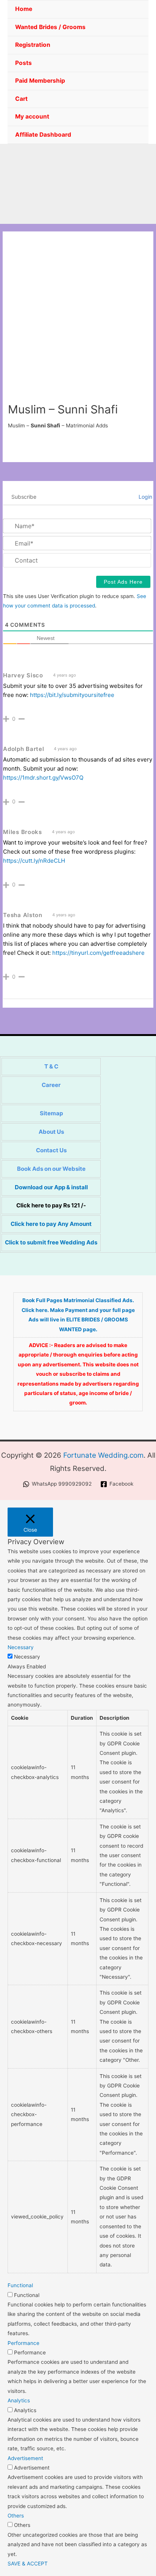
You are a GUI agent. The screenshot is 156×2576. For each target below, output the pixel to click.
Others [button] (16, 2516)
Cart (21, 99)
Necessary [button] (21, 1647)
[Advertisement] (78, 321)
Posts (23, 63)
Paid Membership (40, 81)
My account (32, 116)
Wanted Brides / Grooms (50, 27)
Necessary (27, 1657)
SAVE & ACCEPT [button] (28, 2564)
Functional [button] (20, 2285)
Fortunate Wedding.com (103, 1455)
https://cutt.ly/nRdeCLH (34, 861)
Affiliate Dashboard (43, 135)
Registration (33, 45)
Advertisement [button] (25, 2458)
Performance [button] (23, 2343)
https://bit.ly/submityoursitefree (72, 695)
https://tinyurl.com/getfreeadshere (98, 953)
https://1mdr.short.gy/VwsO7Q (43, 778)
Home (24, 9)
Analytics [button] (19, 2400)
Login (145, 497)
